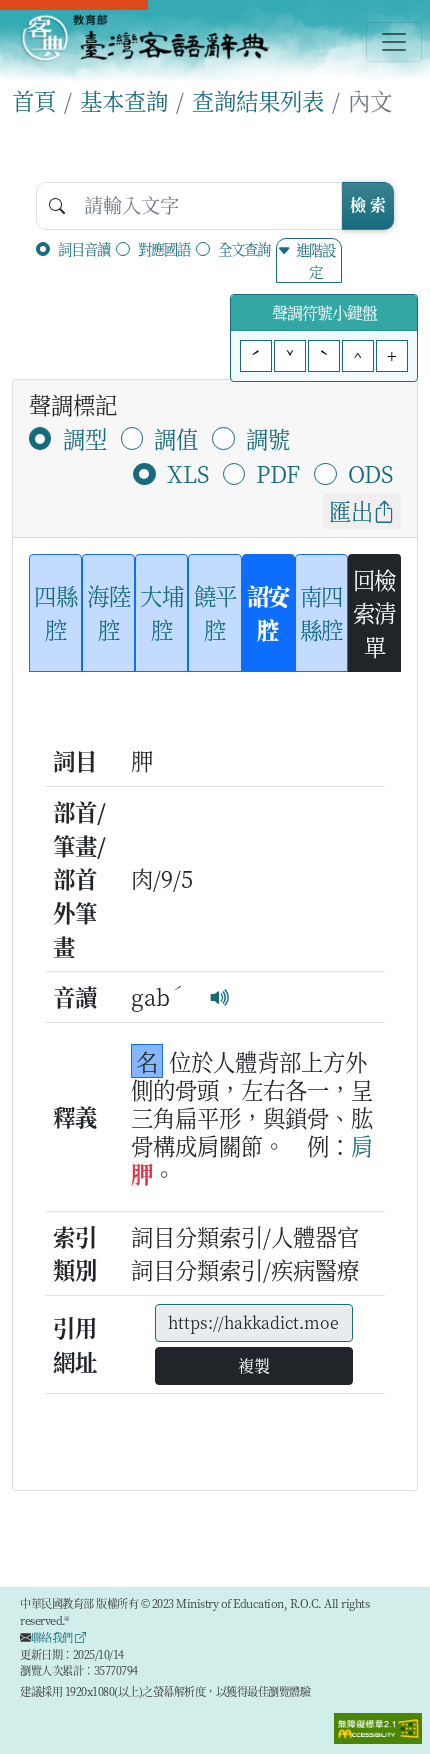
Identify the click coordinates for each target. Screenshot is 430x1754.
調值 (176, 438)
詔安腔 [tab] (268, 612)
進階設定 (315, 260)
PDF (278, 473)
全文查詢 (244, 248)
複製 (254, 1365)
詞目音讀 (84, 248)
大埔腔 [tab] (161, 612)
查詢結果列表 (258, 100)
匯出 (351, 510)
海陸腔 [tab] (108, 612)
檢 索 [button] (368, 204)
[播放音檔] (220, 996)
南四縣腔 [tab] (321, 612)
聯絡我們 (53, 1637)
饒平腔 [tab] (215, 612)
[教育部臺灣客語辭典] (144, 38)
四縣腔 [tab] (55, 612)
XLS (188, 473)
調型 (85, 438)
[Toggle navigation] (394, 42)
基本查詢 (124, 100)
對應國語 (164, 248)
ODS (370, 473)
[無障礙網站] (378, 1726)
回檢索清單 (374, 612)
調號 (268, 438)
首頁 (34, 100)
